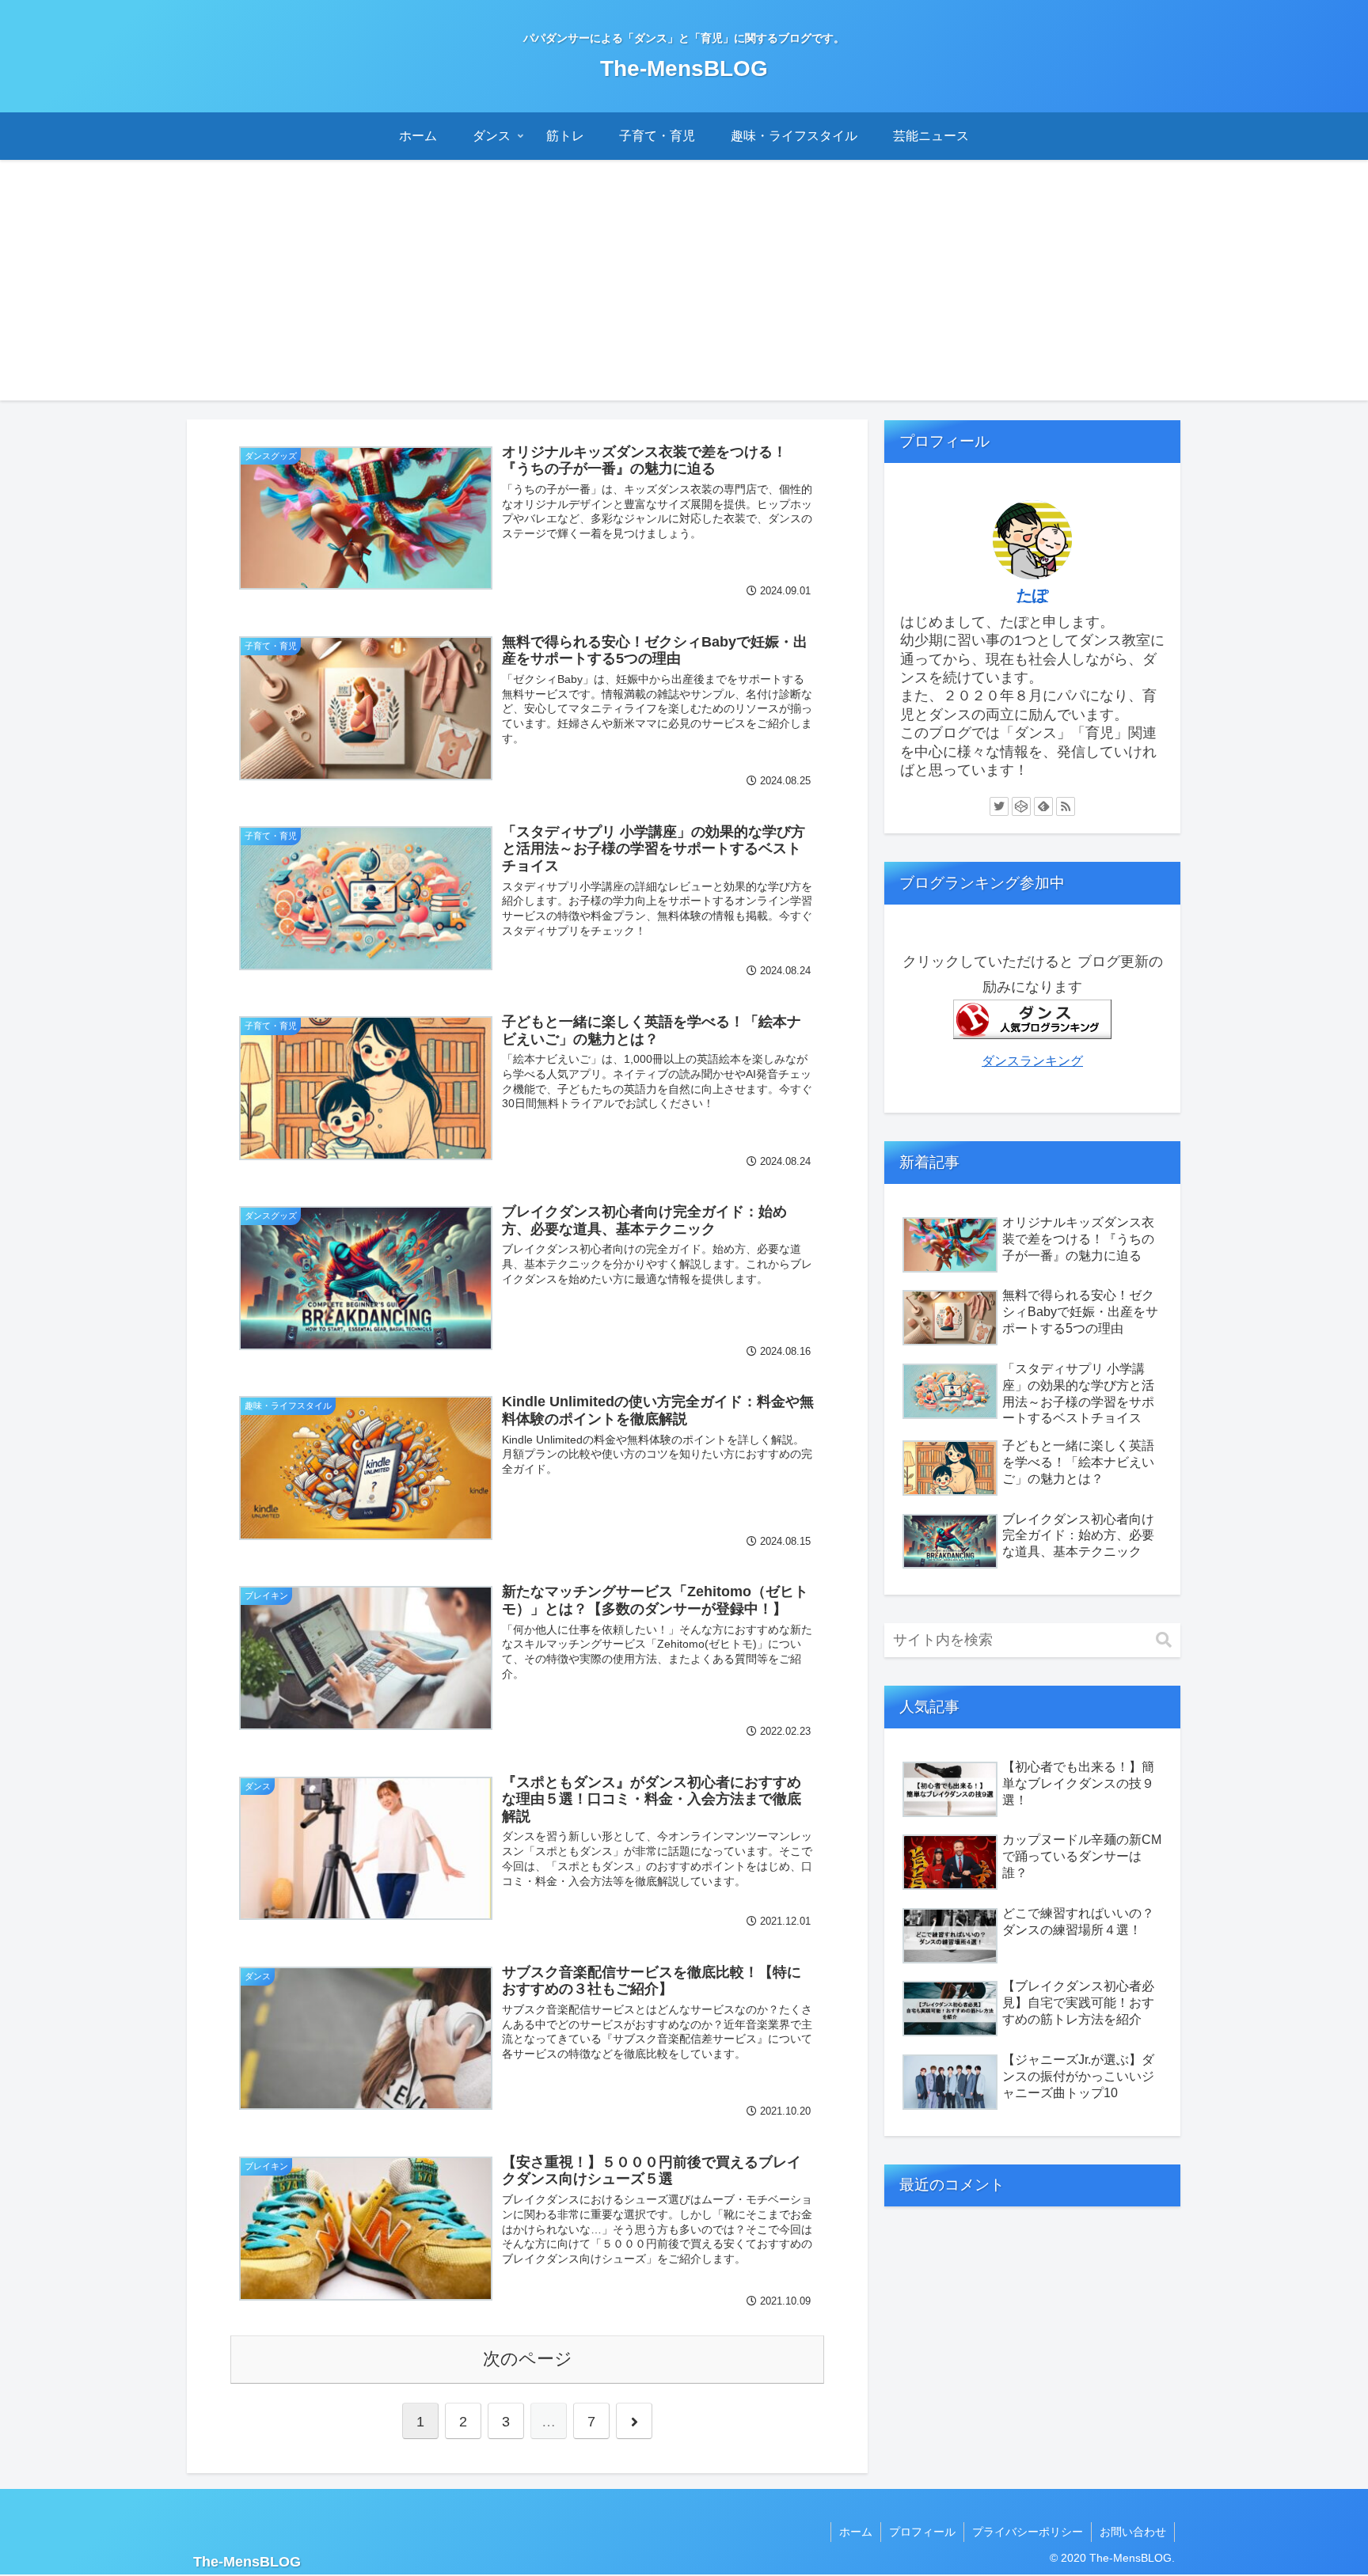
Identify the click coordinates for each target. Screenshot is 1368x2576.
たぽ (1032, 595)
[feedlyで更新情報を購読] (1043, 806)
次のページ (528, 2359)
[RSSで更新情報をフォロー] (1066, 806)
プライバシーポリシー (1028, 2532)
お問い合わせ (1133, 2532)
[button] (1164, 1640)
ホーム (856, 2532)
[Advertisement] (684, 290)
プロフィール (922, 2532)
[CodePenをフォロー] (1021, 806)
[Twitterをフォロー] (999, 806)
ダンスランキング (1032, 1060)
